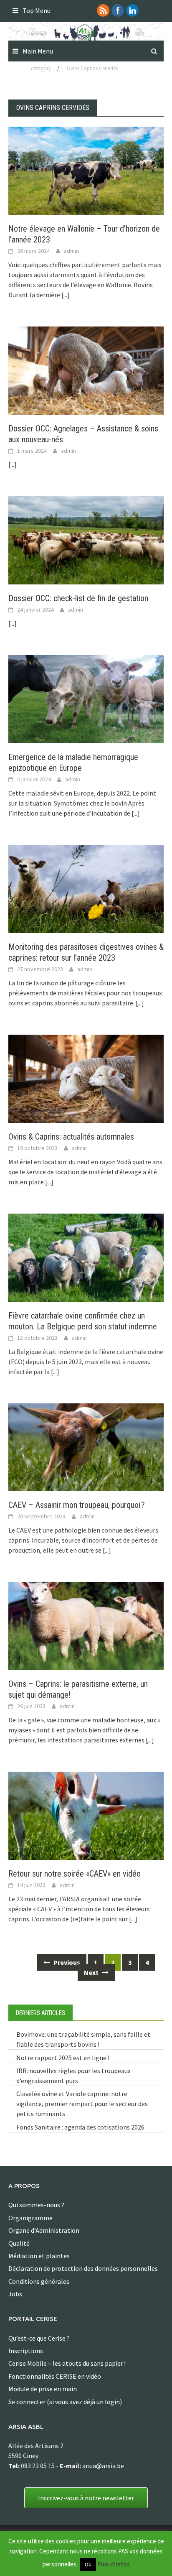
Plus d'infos (114, 2564)
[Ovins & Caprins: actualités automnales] (86, 1078)
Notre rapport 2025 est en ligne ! (63, 2058)
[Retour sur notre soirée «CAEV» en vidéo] (86, 1815)
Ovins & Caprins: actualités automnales (71, 1137)
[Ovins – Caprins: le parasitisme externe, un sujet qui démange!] (86, 1625)
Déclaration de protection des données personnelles (83, 2268)
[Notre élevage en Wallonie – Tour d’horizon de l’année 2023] (86, 170)
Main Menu (38, 51)
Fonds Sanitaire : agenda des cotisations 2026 (80, 2127)
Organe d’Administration (44, 2230)
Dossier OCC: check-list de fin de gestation (78, 598)
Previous (66, 1962)
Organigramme (30, 2218)
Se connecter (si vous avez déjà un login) (65, 2402)
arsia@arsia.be (103, 2466)
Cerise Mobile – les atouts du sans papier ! (67, 2363)
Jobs (15, 2294)
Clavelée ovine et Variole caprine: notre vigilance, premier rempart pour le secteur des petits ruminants (82, 2104)
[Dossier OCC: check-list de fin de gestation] (86, 539)
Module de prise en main (43, 2389)
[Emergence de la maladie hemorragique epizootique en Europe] (86, 698)
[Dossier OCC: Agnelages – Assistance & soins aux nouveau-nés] (86, 370)
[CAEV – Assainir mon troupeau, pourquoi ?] (86, 1446)
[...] (66, 295)
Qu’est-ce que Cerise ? (39, 2338)
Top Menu (37, 10)
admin (71, 251)
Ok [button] (88, 2565)
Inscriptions (26, 2351)
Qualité (19, 2243)
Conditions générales (39, 2281)
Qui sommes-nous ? (36, 2205)
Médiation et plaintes (39, 2256)
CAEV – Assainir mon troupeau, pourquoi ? (77, 1505)
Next (92, 1972)
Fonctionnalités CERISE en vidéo (55, 2376)
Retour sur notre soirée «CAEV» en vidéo (75, 1874)
